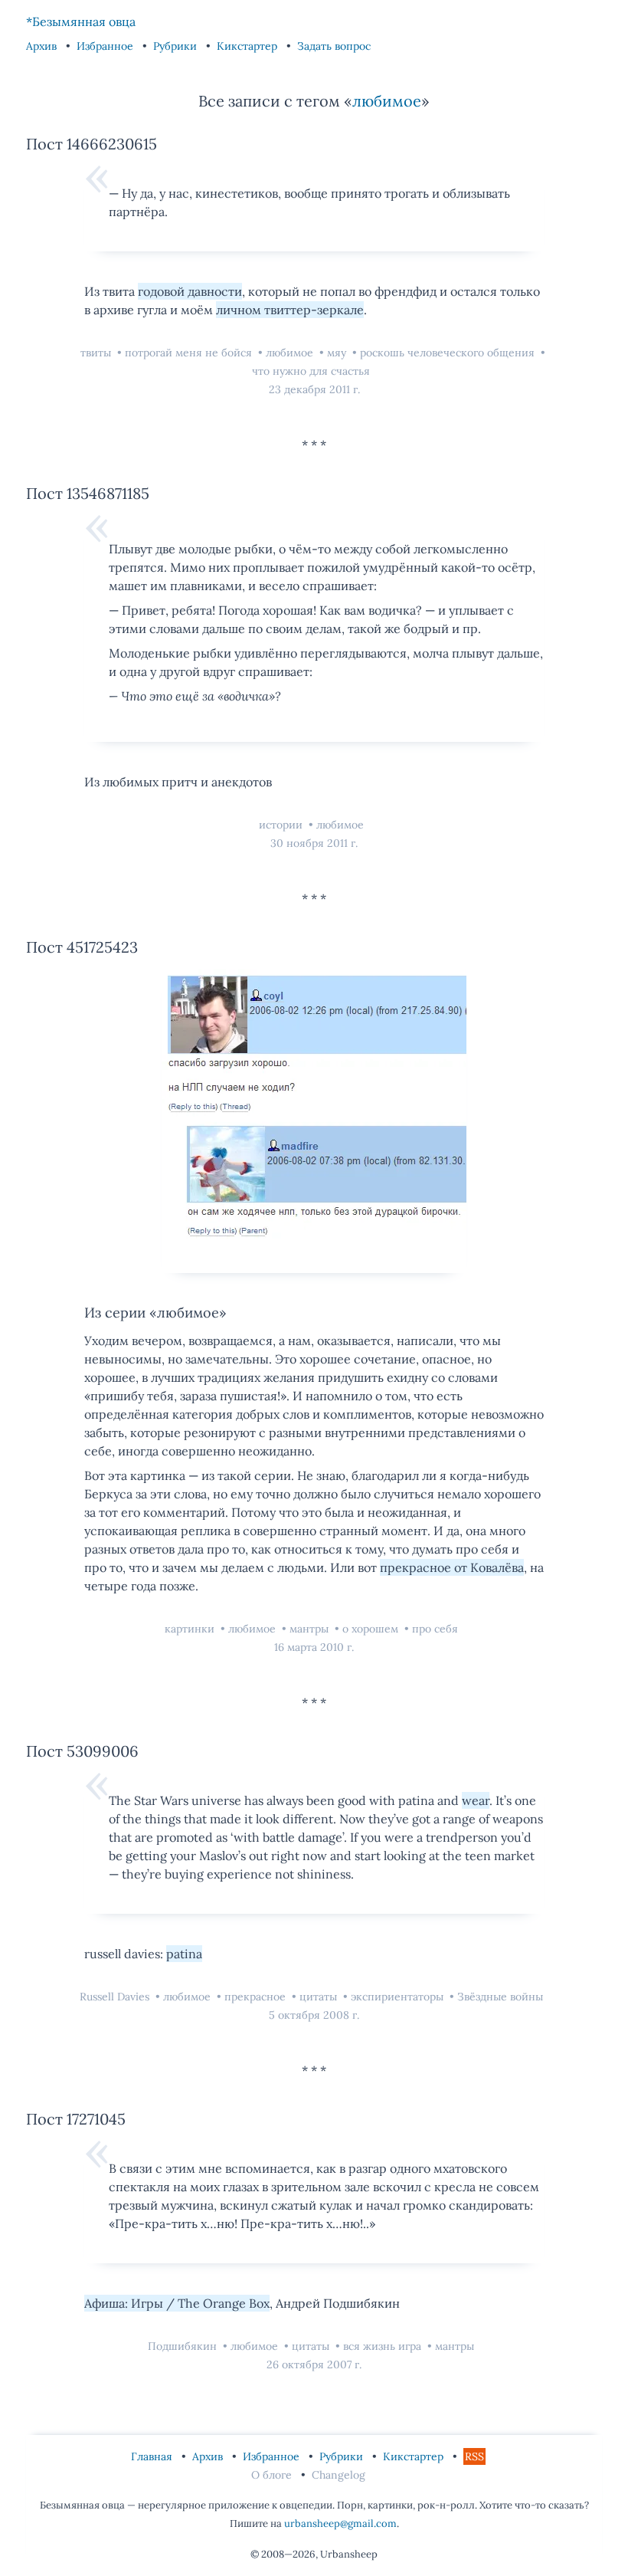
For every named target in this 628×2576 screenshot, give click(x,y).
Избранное (106, 46)
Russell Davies (116, 1997)
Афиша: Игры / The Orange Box (177, 2303)
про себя (435, 1629)
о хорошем (372, 1629)
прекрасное (257, 1997)
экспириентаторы (399, 1997)
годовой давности (190, 291)
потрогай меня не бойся (190, 353)
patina (184, 1954)
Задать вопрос (334, 46)
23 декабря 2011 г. (314, 389)
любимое (387, 101)
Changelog (339, 2475)
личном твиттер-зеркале (290, 310)
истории (282, 825)
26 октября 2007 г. (314, 2364)
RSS (474, 2456)
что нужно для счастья (311, 371)
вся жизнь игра (384, 2346)
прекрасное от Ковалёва (452, 1567)
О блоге (273, 2475)
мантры (311, 1629)
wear (476, 1800)
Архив (43, 46)
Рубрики (177, 46)
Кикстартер (249, 46)
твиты (97, 353)
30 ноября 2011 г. (314, 843)
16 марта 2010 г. (314, 1647)
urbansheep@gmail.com (340, 2523)
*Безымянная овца (81, 21)
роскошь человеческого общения (449, 353)
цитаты (320, 1997)
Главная (153, 2456)
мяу (338, 353)
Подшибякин (184, 2346)
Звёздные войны (500, 1997)
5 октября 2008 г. (314, 2015)
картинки (191, 1629)
